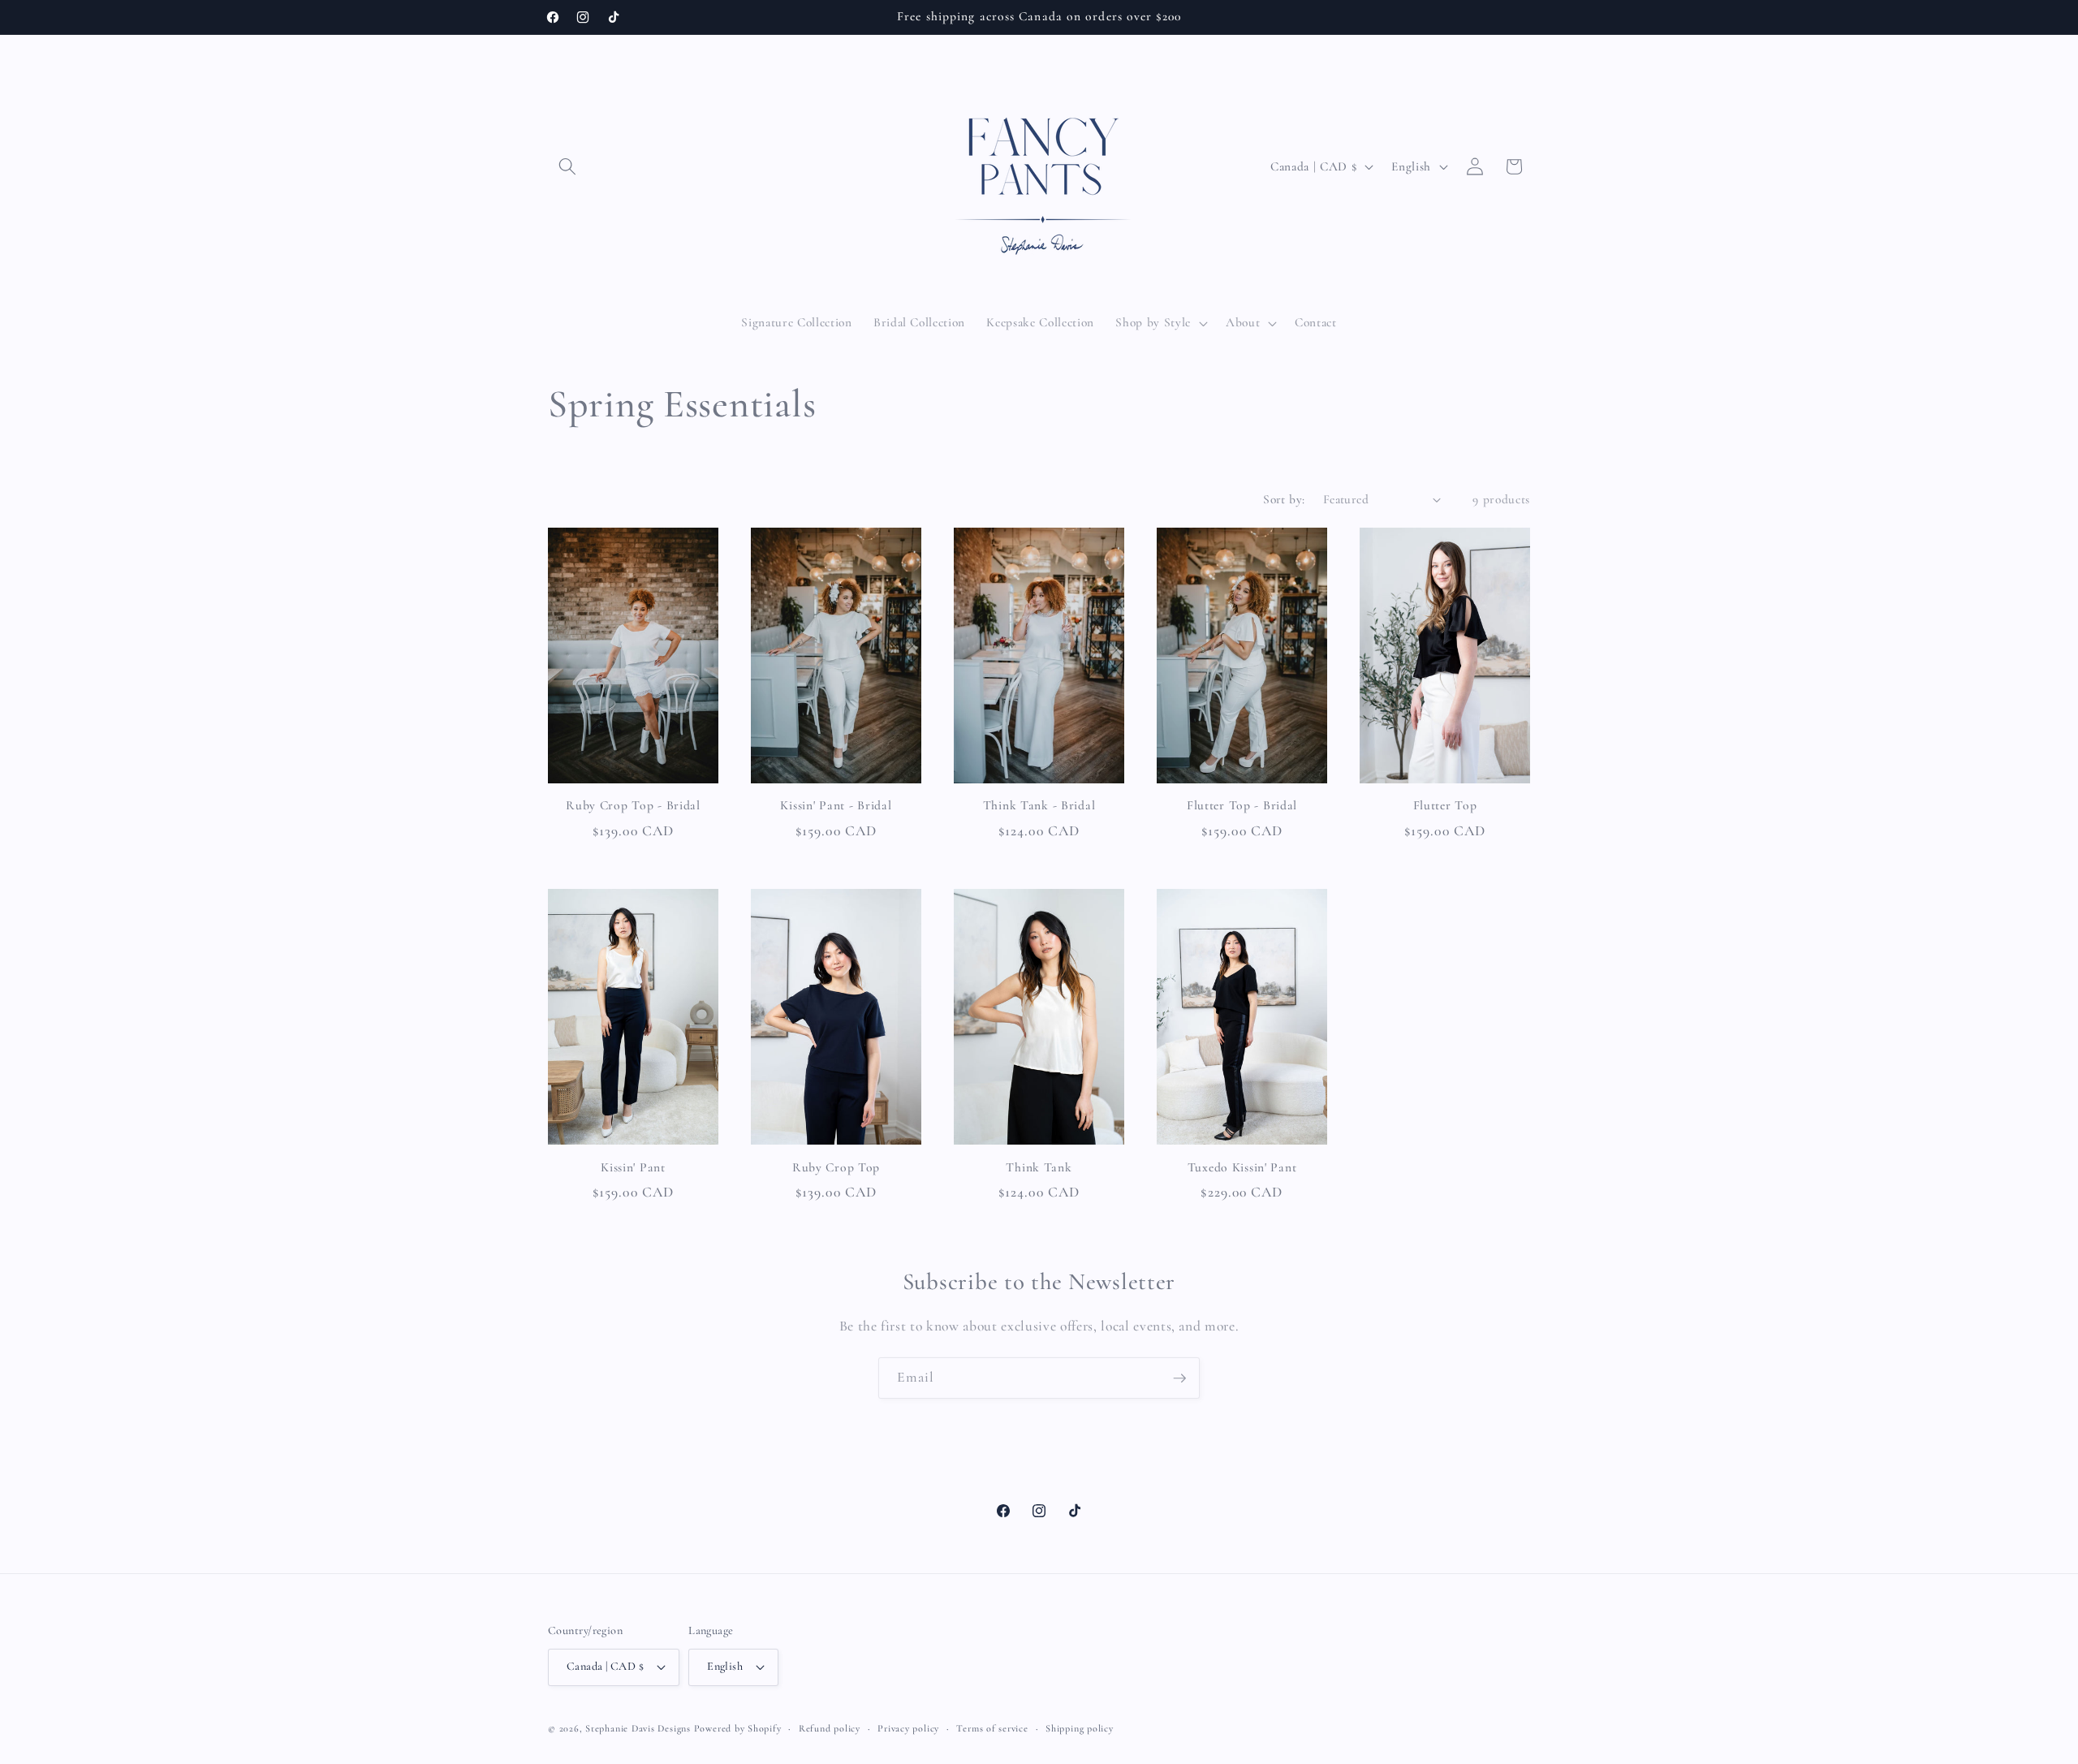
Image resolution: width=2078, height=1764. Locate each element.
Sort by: (1284, 499)
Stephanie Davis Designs (638, 1728)
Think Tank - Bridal (1039, 805)
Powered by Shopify (738, 1728)
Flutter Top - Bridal (1242, 805)
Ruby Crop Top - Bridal (633, 805)
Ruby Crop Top (836, 1167)
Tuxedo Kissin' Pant (1242, 1167)
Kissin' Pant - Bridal (836, 805)
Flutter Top (1445, 805)
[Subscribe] (1179, 1378)
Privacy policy (908, 1728)
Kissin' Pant (633, 1167)
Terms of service (992, 1728)
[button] (567, 166)
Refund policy (830, 1728)
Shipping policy (1080, 1728)
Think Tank (1039, 1167)
